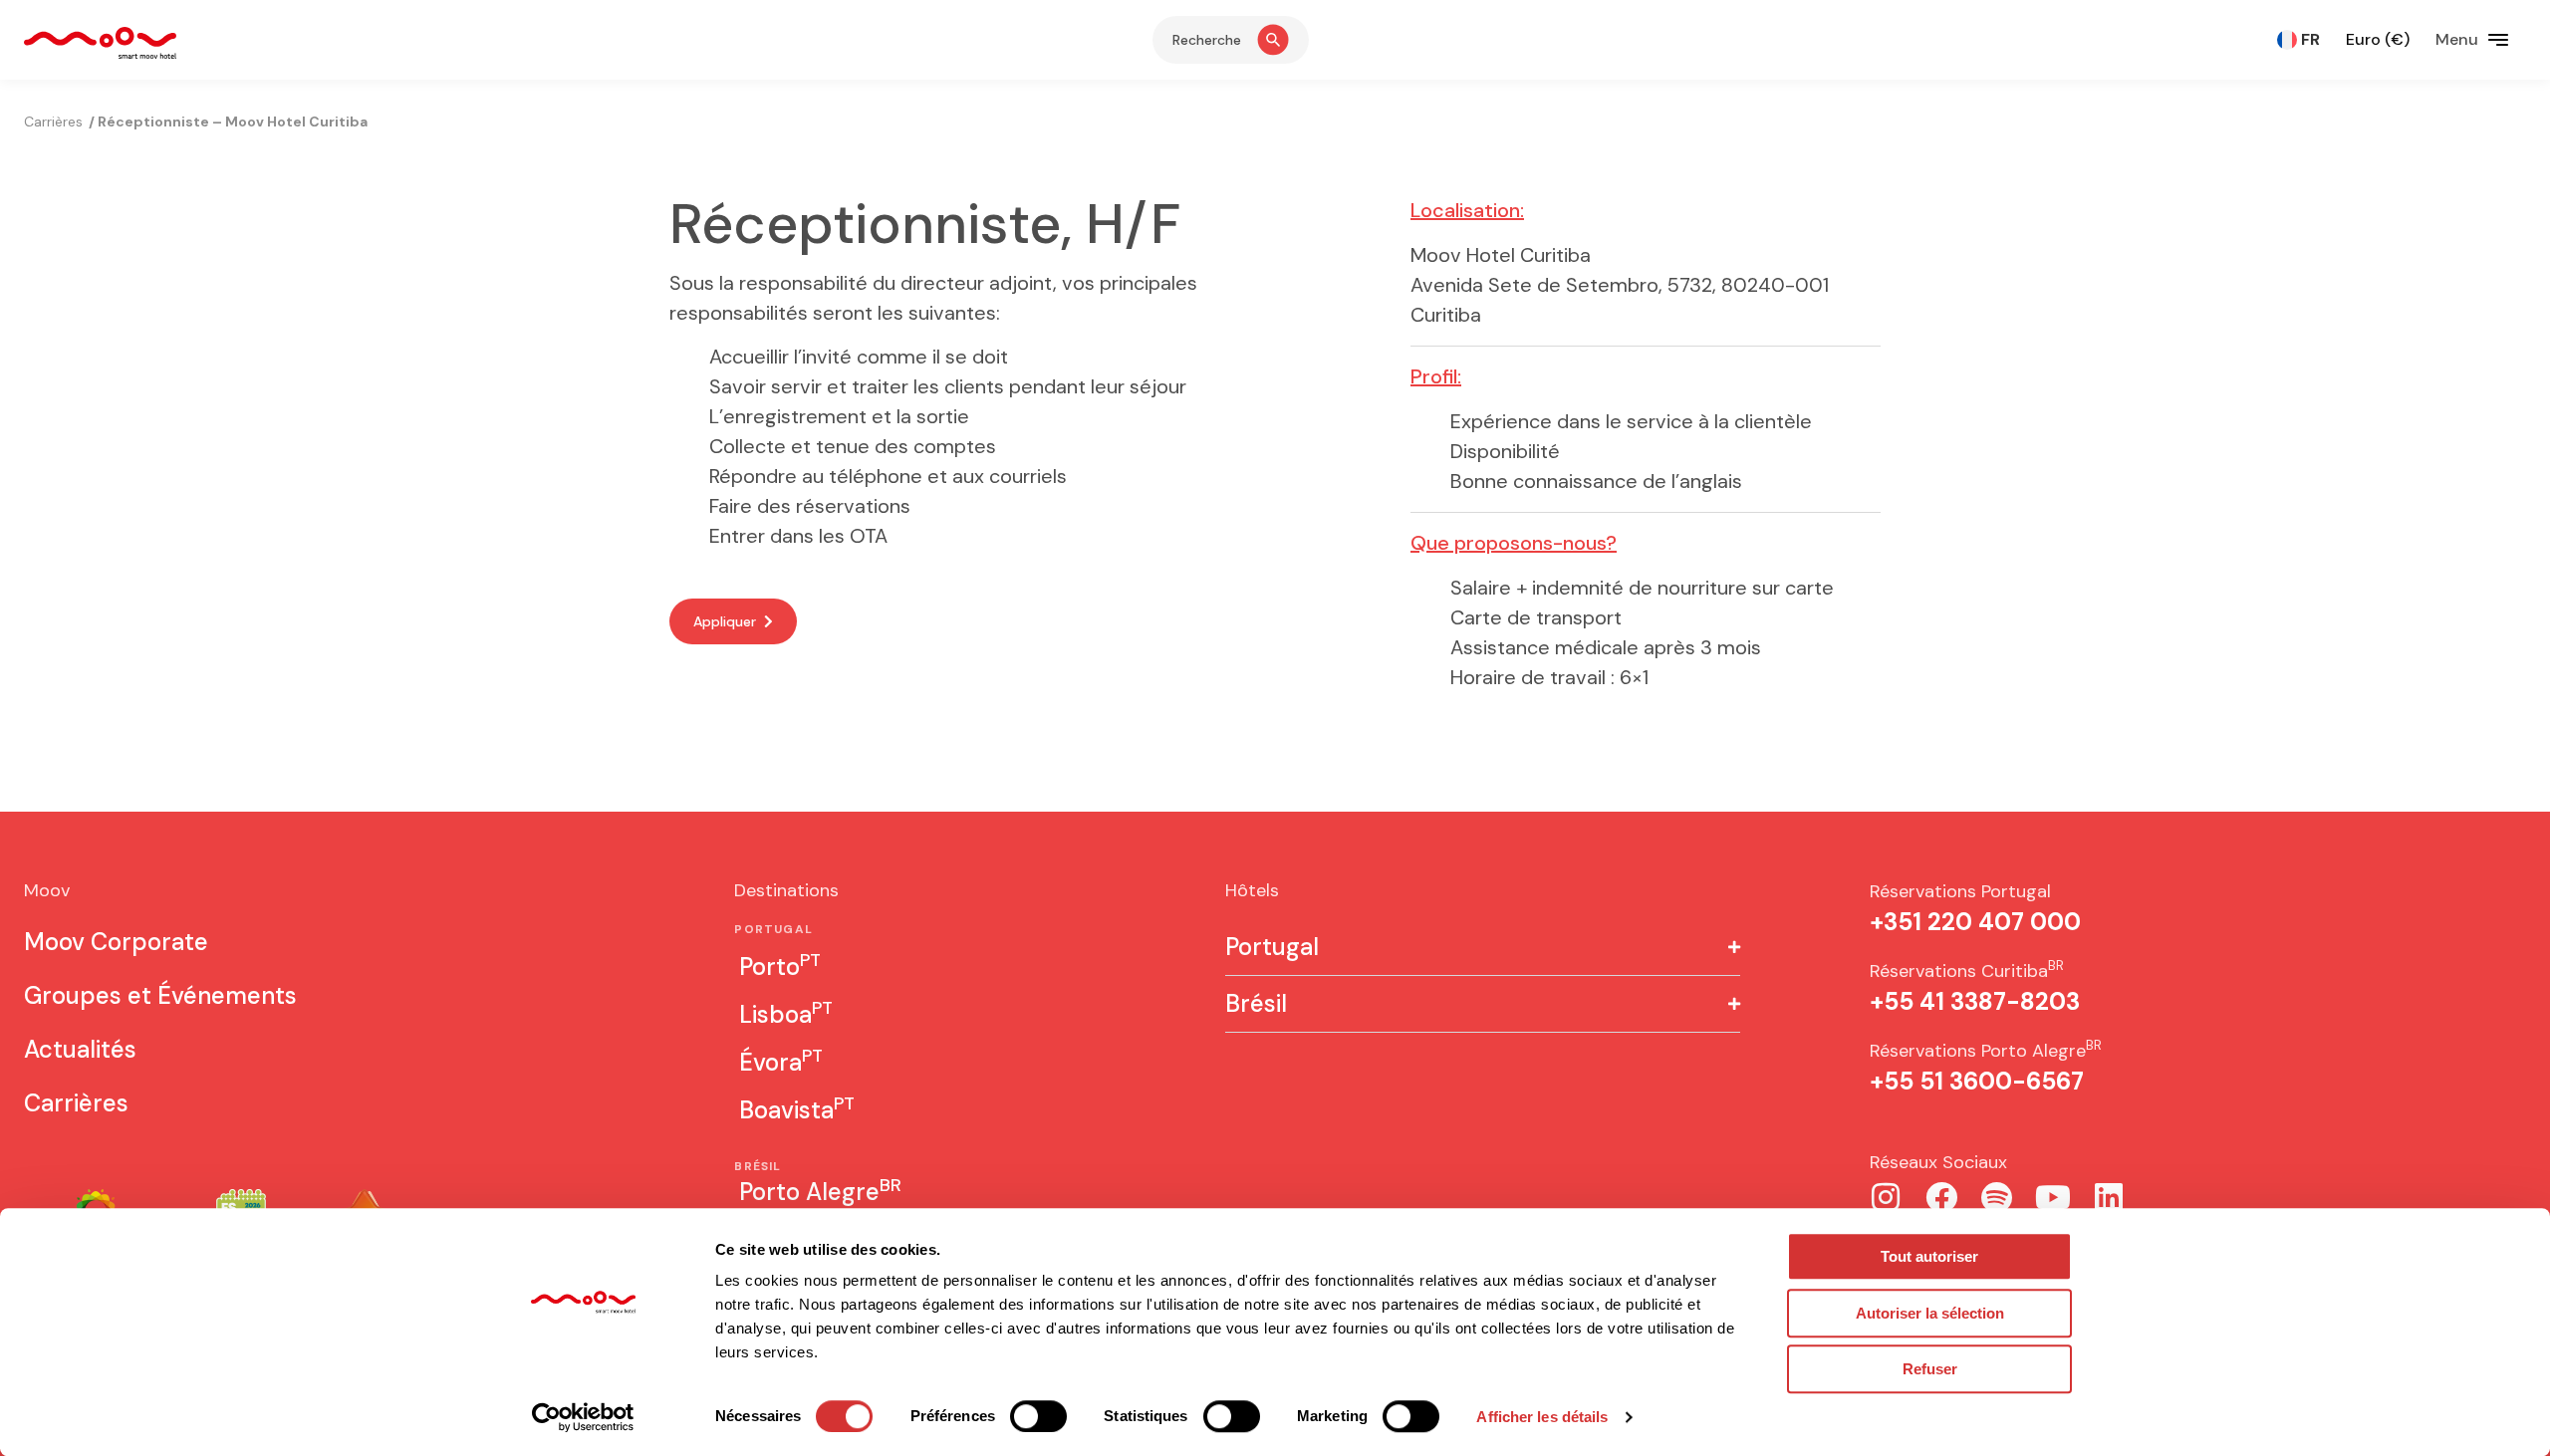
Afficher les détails (1542, 1417)
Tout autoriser (1929, 1256)
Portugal (1272, 947)
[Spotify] (1997, 1197)
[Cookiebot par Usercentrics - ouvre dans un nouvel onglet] (583, 1417)
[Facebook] (1941, 1197)
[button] (1483, 948)
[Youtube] (2053, 1197)
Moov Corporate (116, 942)
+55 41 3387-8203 (1975, 1001)
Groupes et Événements (160, 995)
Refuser (1930, 1369)
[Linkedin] (2109, 1197)
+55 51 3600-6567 (1977, 1081)
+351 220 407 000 (1975, 922)
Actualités (80, 1049)
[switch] (1038, 1416)
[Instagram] (1886, 1197)
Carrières (76, 1103)
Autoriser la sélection (1930, 1313)
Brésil (1256, 1004)
